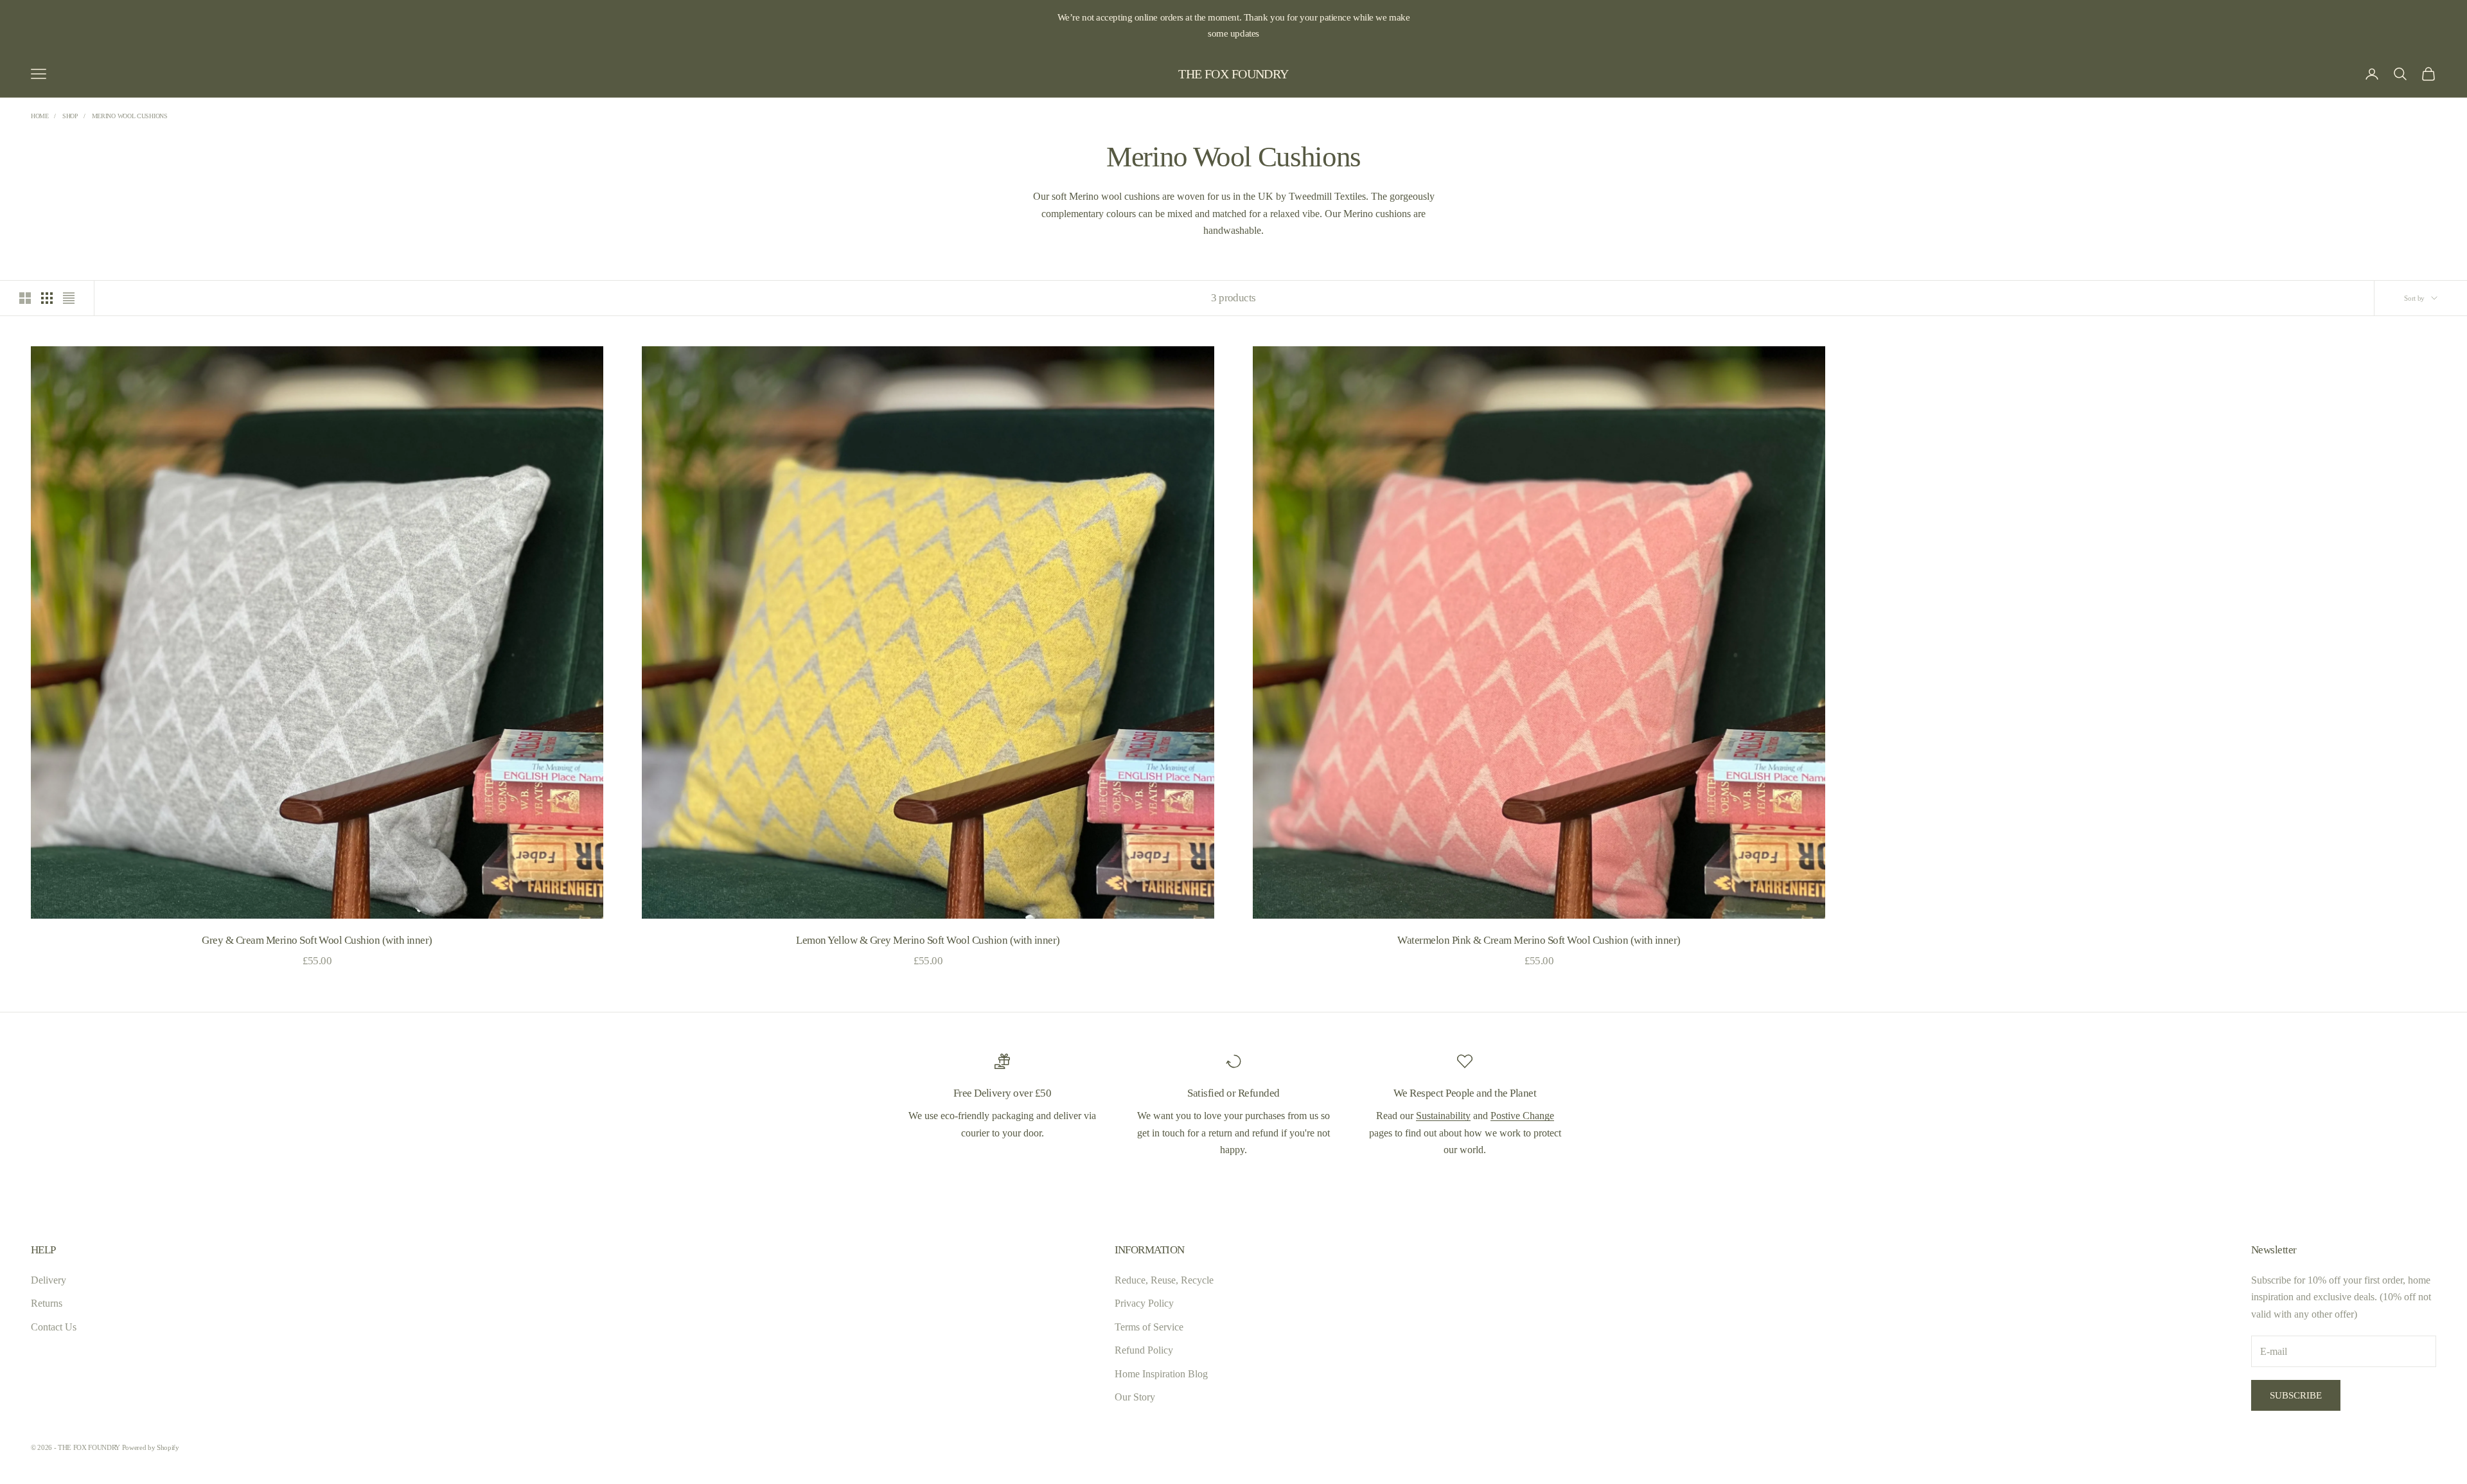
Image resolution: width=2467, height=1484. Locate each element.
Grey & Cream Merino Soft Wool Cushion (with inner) (317, 940)
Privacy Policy (1144, 1303)
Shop (70, 116)
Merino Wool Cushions (130, 116)
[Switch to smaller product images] (47, 298)
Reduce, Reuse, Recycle (1164, 1280)
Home (40, 116)
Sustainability (1443, 1116)
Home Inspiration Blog (1161, 1374)
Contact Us (54, 1327)
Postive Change (1522, 1116)
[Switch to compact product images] (69, 298)
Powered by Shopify (151, 1447)
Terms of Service (1149, 1327)
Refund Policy (1144, 1350)
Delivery (49, 1280)
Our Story (1135, 1397)
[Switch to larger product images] (25, 298)
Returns (47, 1303)
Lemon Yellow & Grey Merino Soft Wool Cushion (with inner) (928, 940)
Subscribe (2296, 1395)
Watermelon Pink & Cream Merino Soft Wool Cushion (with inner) (1539, 940)
